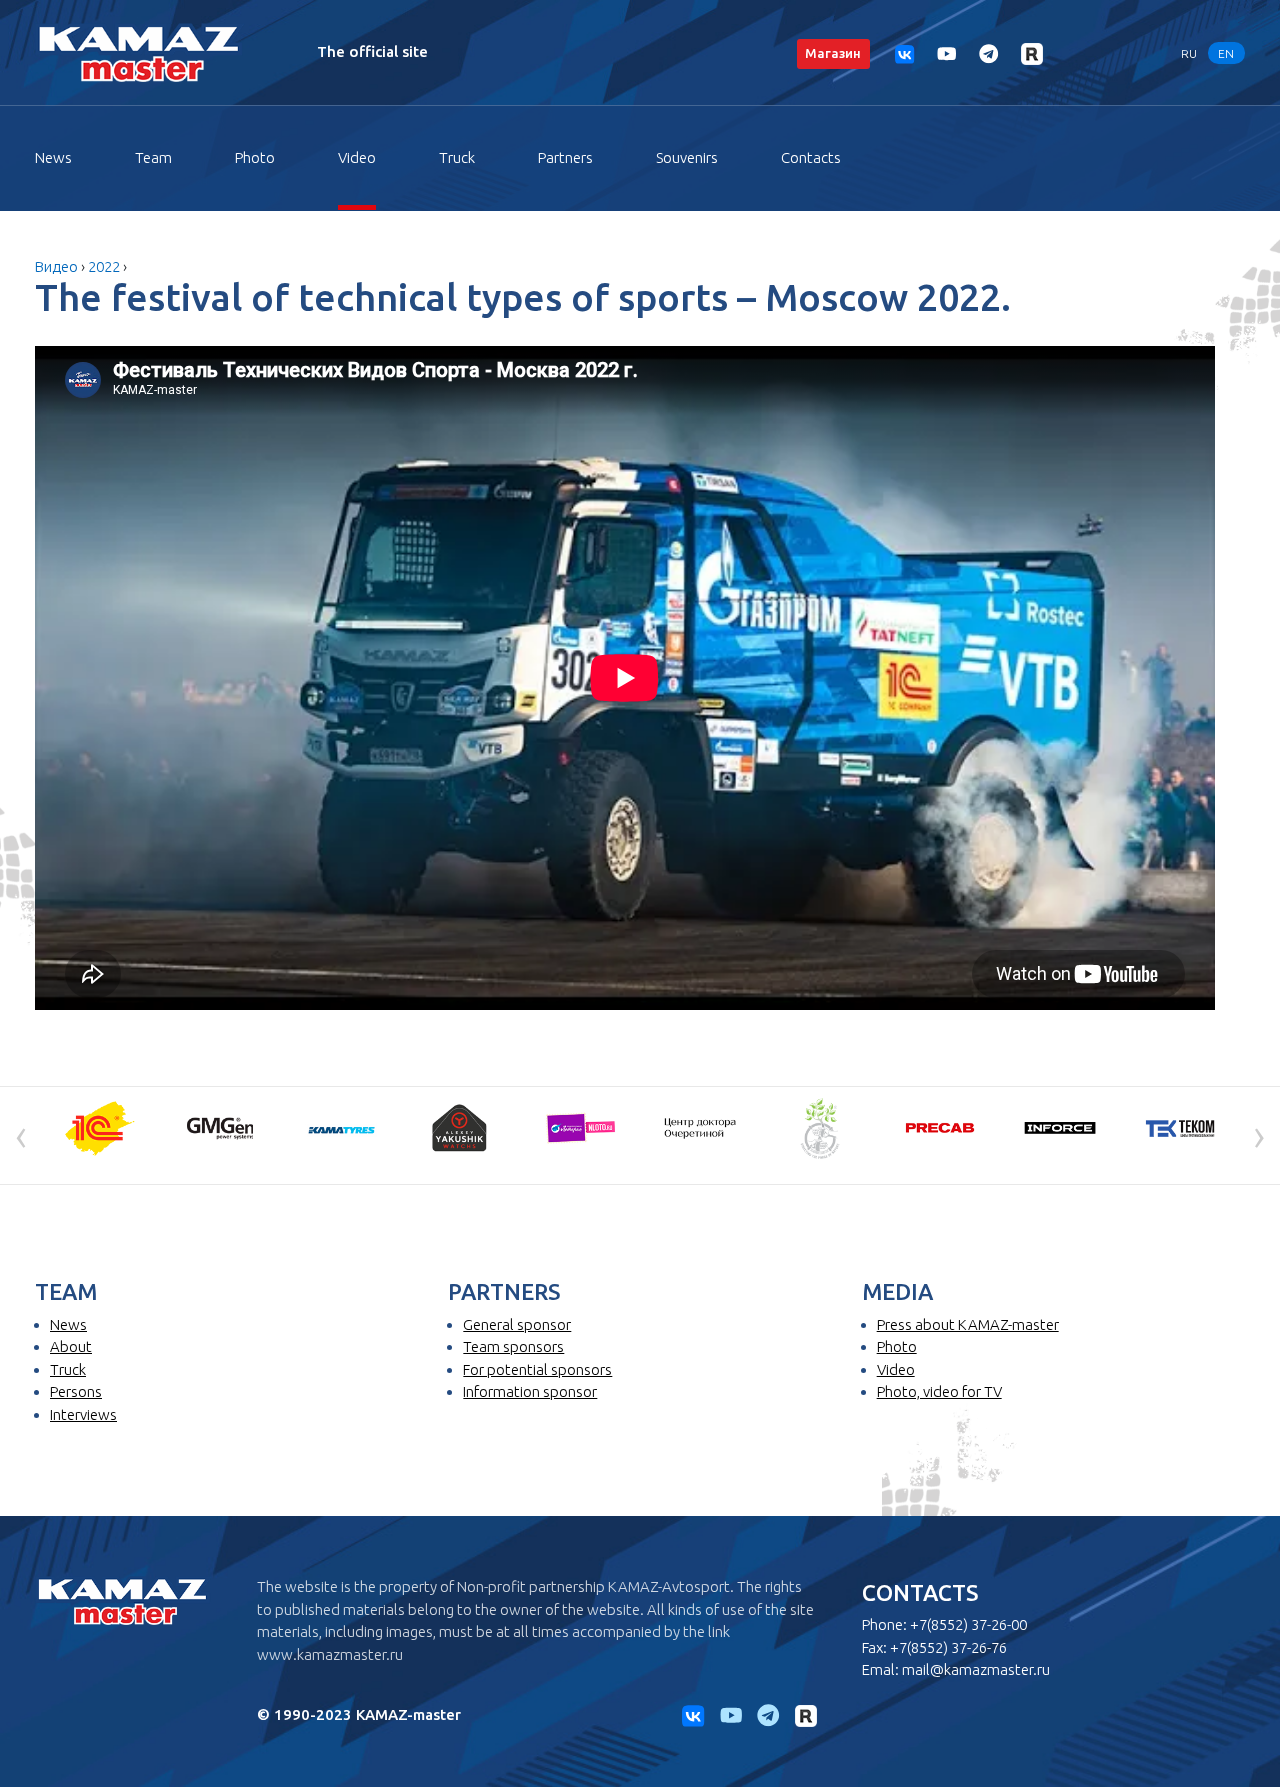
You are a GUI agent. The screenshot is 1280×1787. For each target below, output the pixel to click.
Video (357, 157)
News (53, 157)
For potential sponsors (537, 1369)
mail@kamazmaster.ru (976, 1669)
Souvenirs (687, 157)
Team (153, 157)
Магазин (833, 53)
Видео (56, 266)
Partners (565, 157)
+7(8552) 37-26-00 (968, 1624)
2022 (104, 266)
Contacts (811, 157)
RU (1189, 52)
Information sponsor (530, 1391)
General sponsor (517, 1324)
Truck (457, 157)
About (71, 1346)
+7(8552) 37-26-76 (948, 1647)
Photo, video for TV (939, 1391)
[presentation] (21, 1134)
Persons (76, 1391)
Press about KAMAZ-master (968, 1324)
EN (1226, 52)
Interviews (83, 1414)
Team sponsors (513, 1346)
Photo (255, 157)
